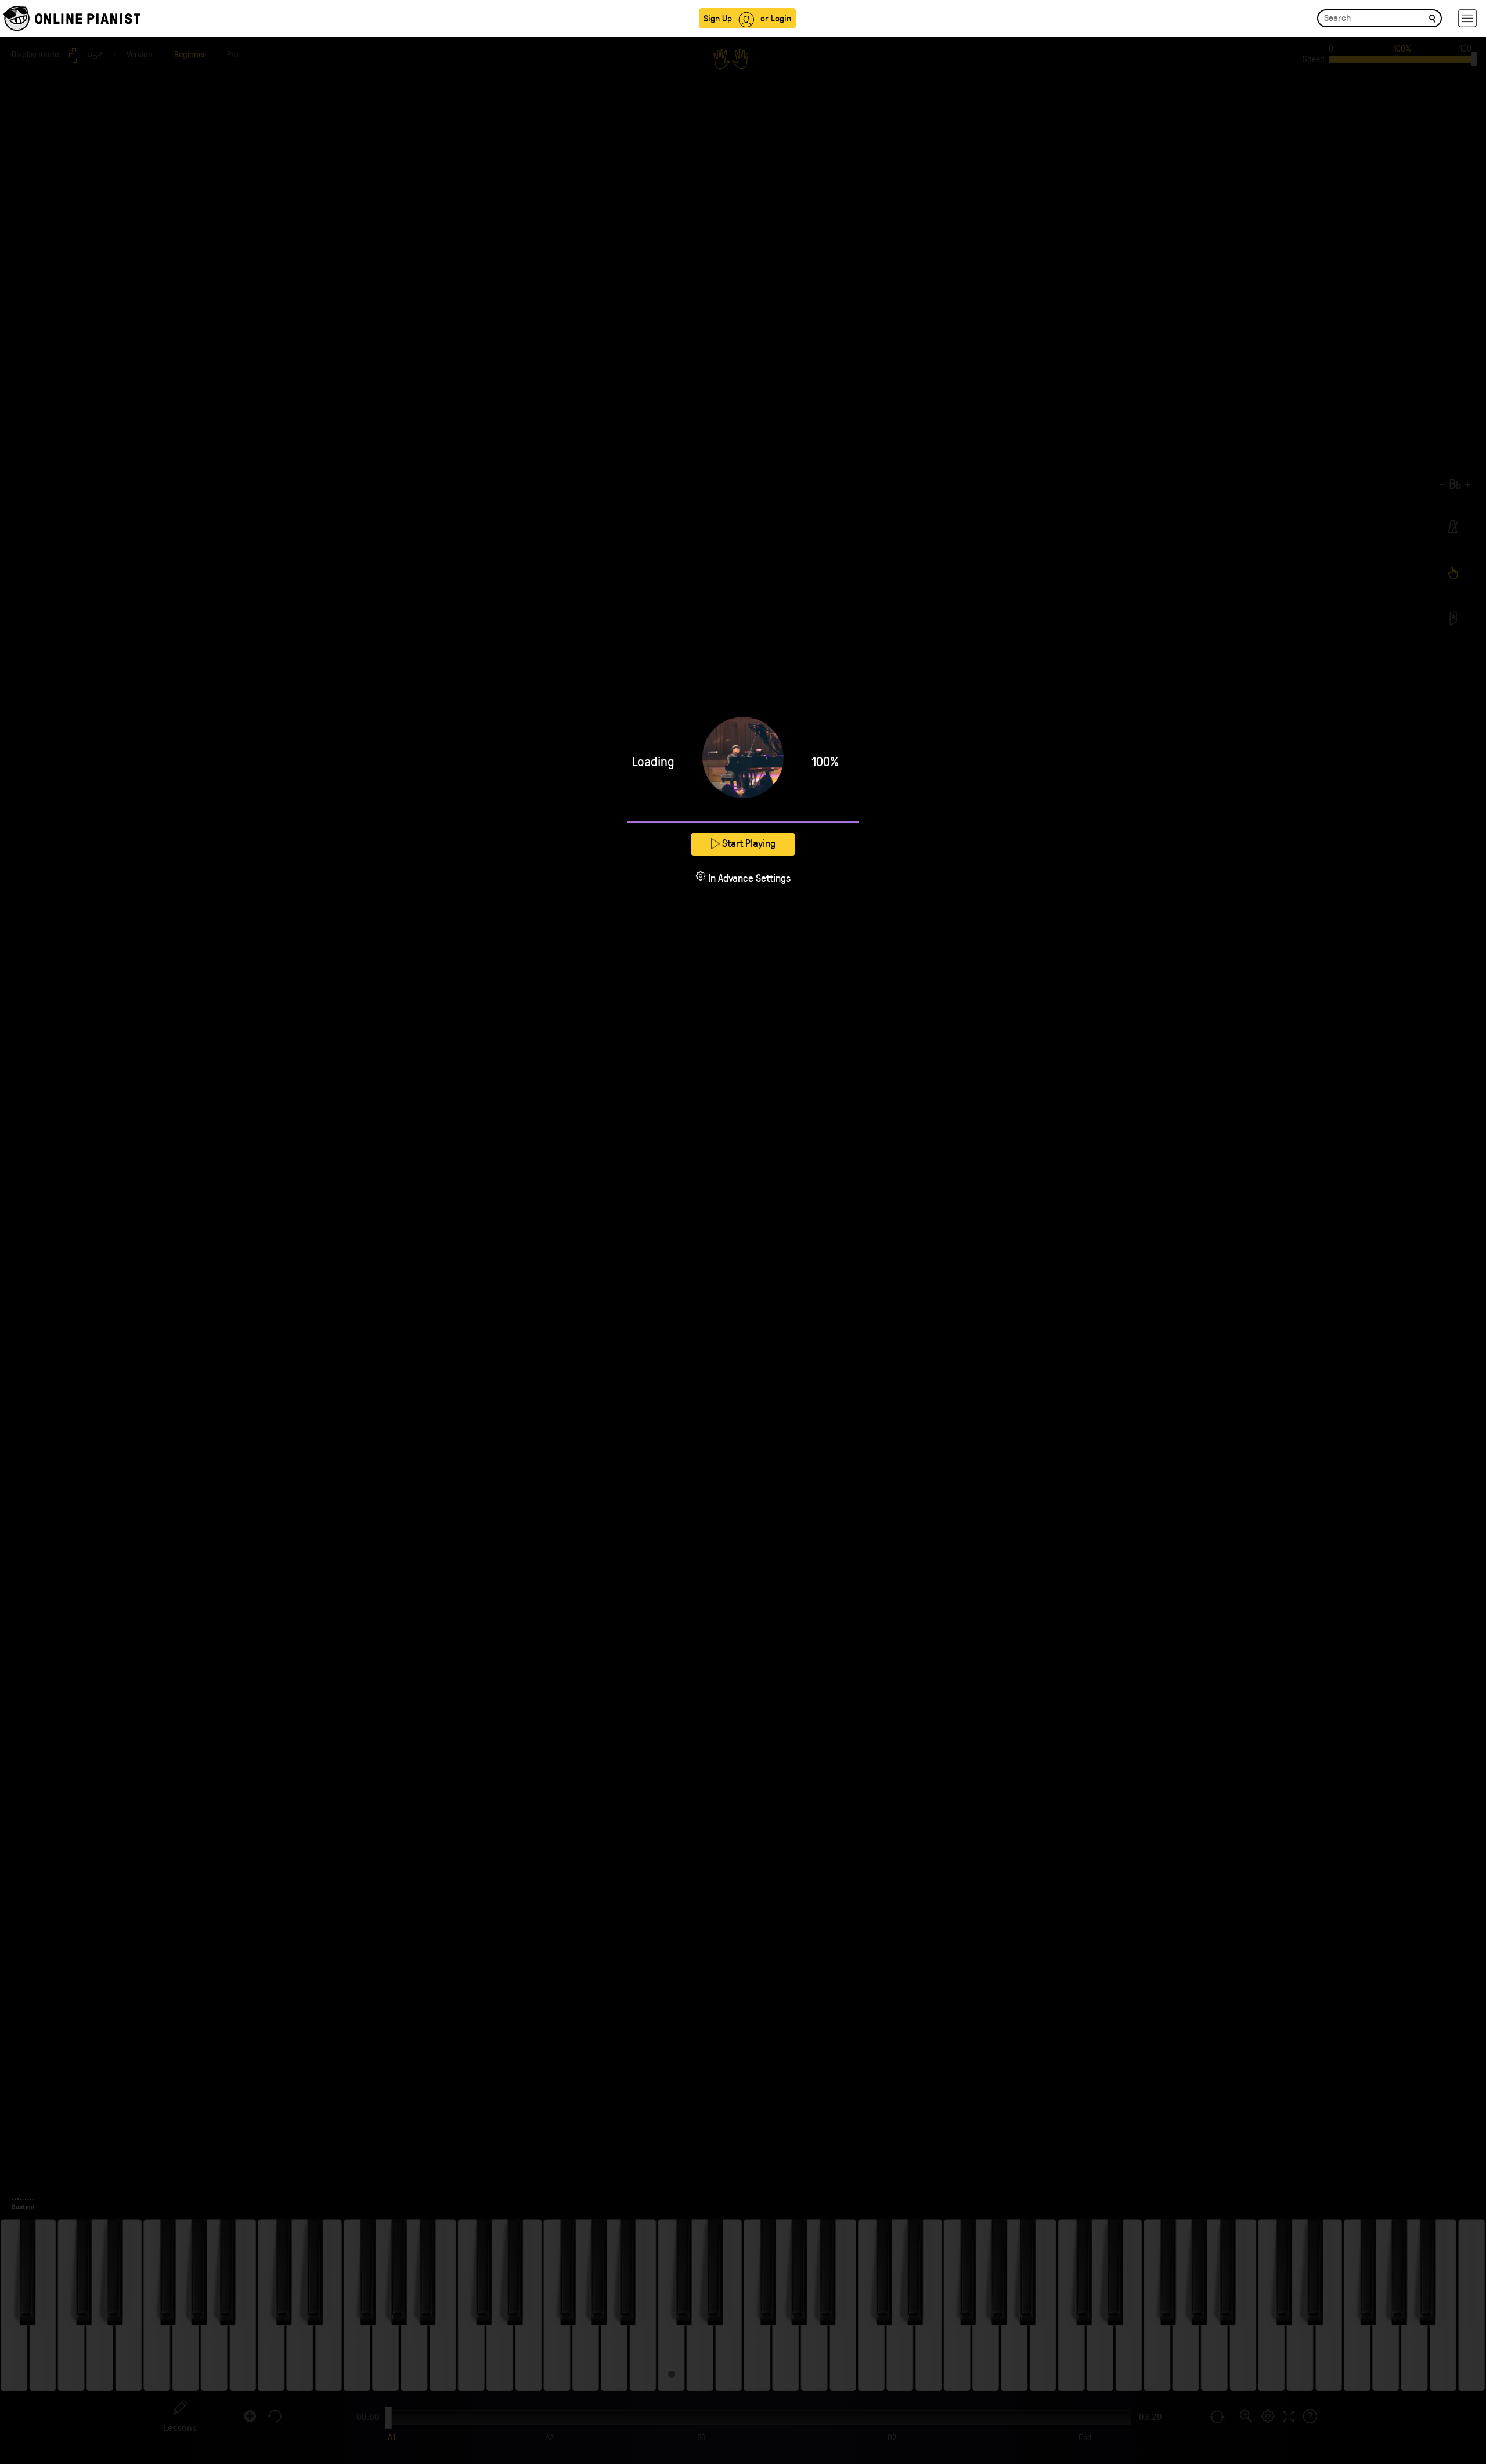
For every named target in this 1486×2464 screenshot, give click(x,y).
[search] (1432, 18)
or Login (776, 18)
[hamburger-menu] (1467, 18)
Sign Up (718, 18)
